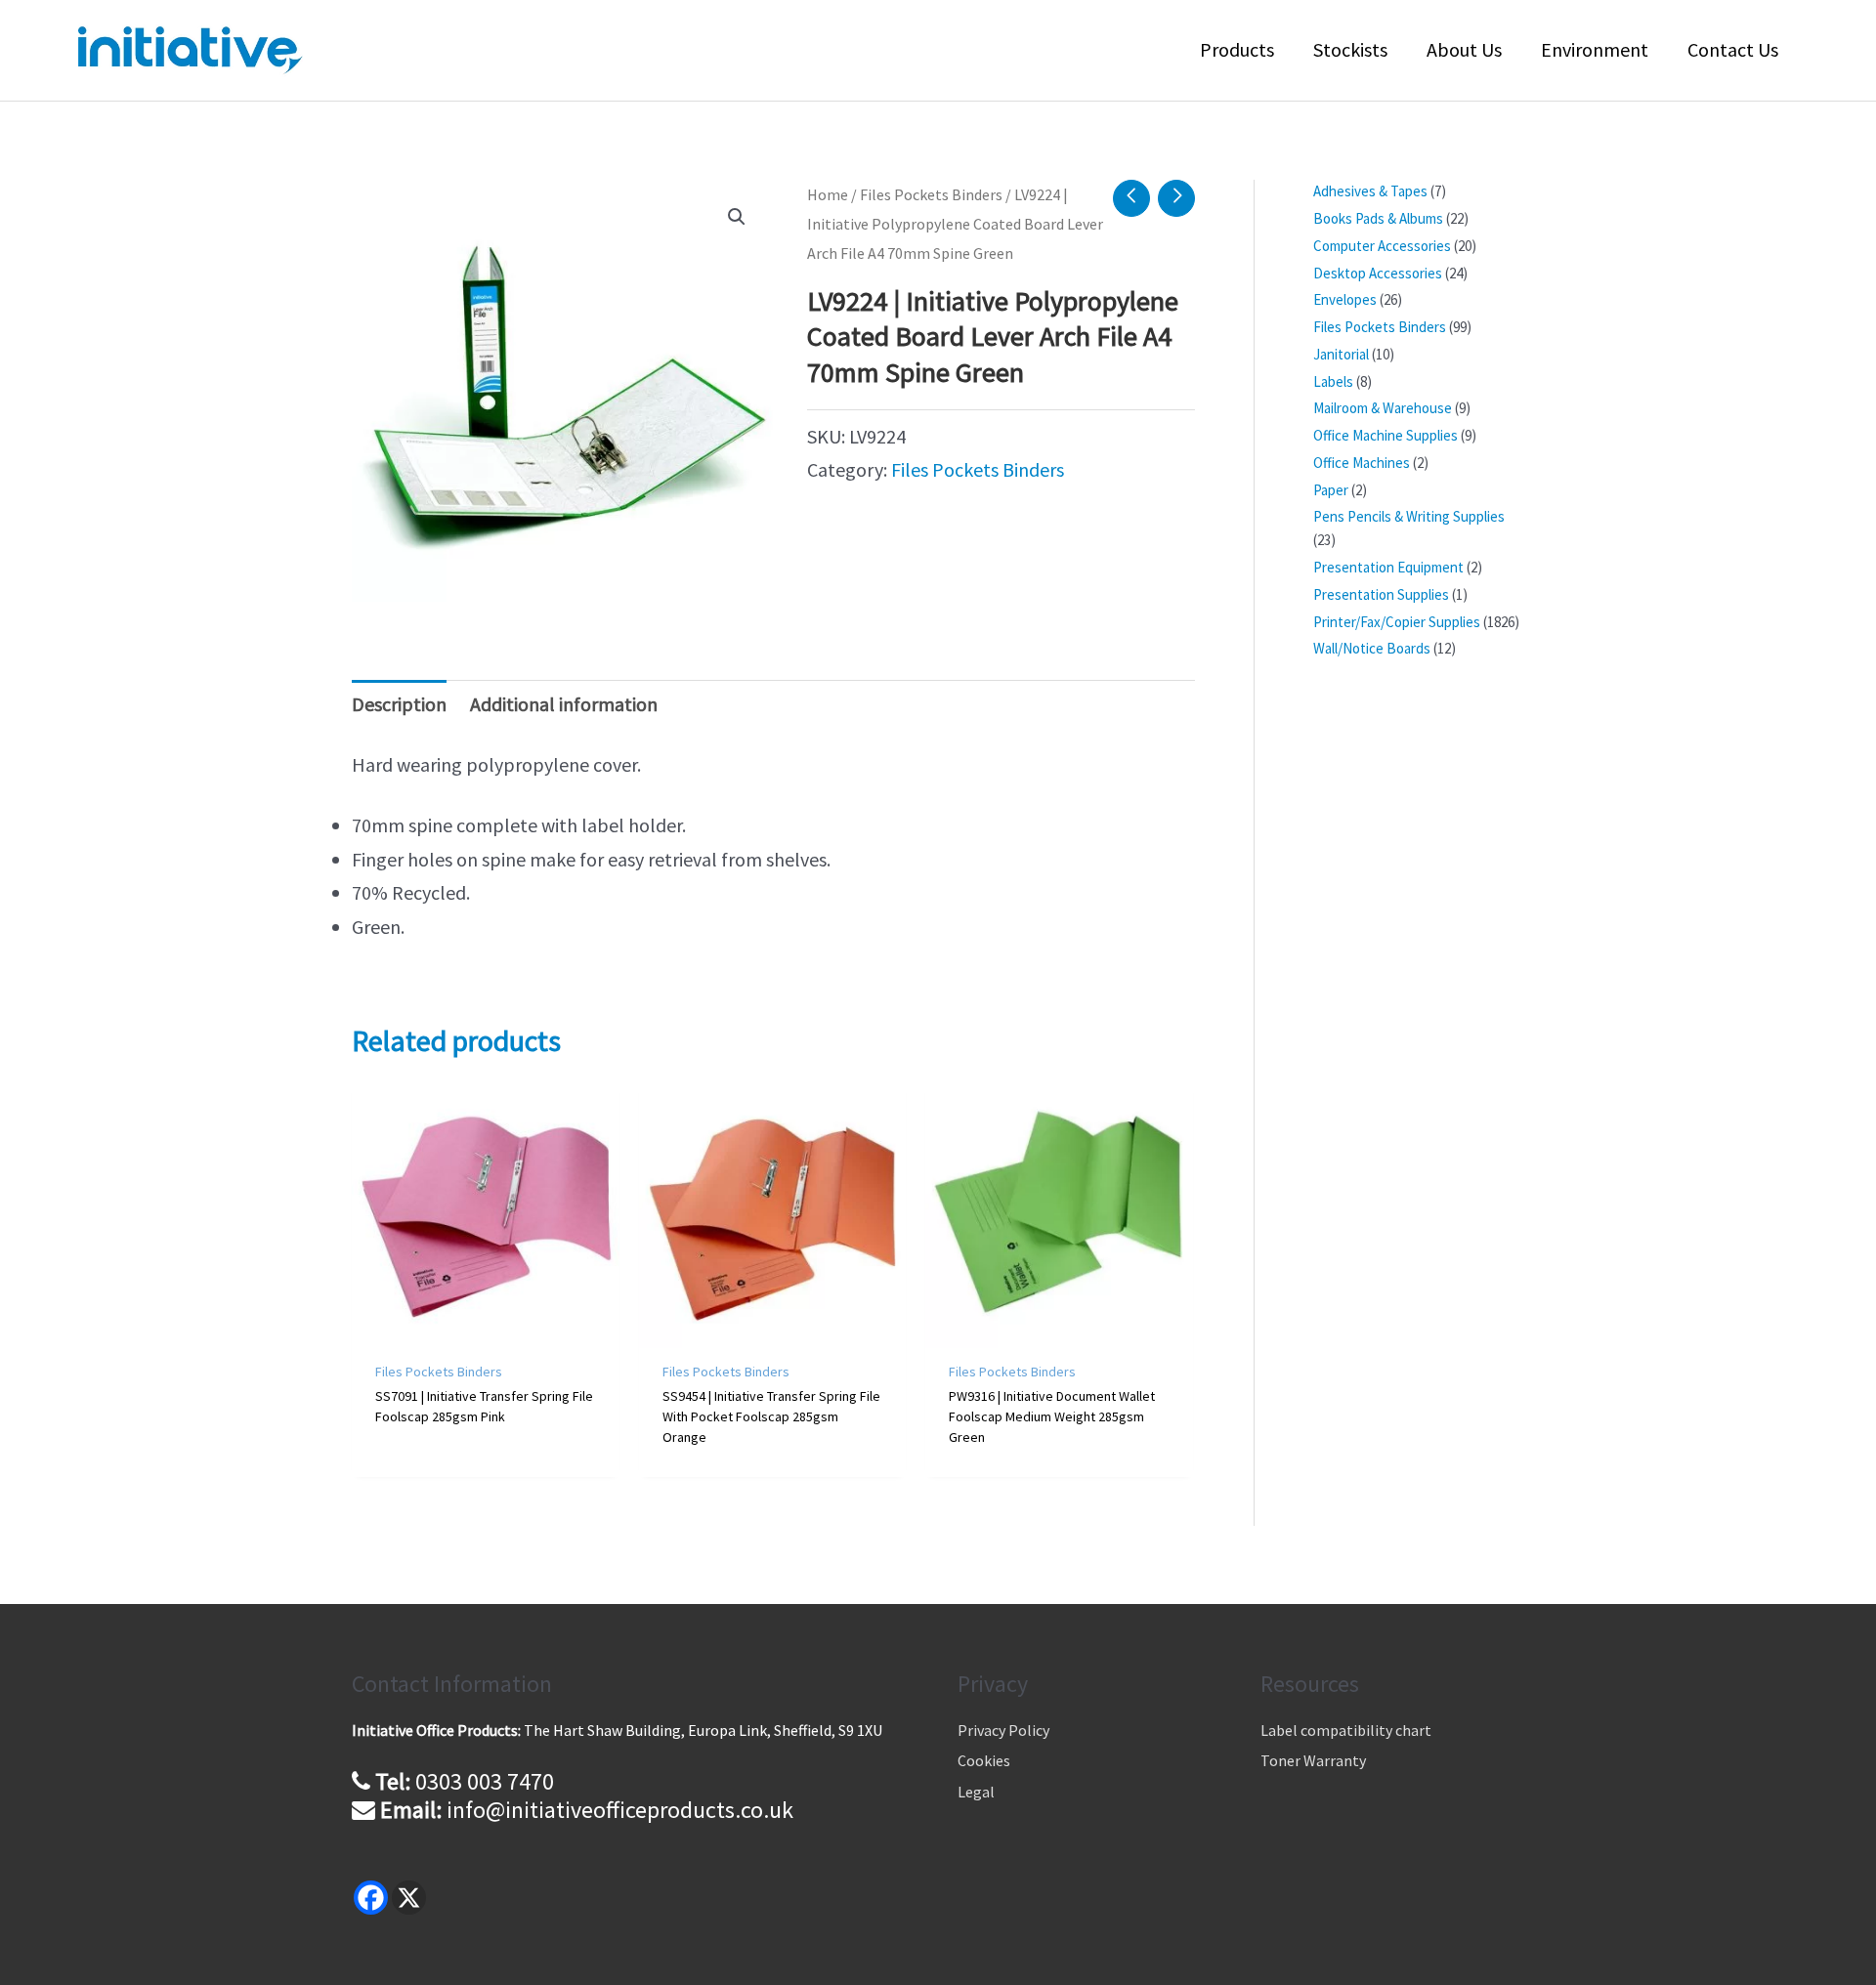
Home (828, 194)
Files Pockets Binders (931, 194)
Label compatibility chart (1346, 1730)
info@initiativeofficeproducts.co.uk (620, 1810)
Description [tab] (399, 704)
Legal (976, 1792)
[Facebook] (371, 1898)
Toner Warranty (1313, 1760)
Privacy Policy (1003, 1730)
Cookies (984, 1760)
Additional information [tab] (564, 704)
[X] (409, 1898)
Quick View (486, 1323)
